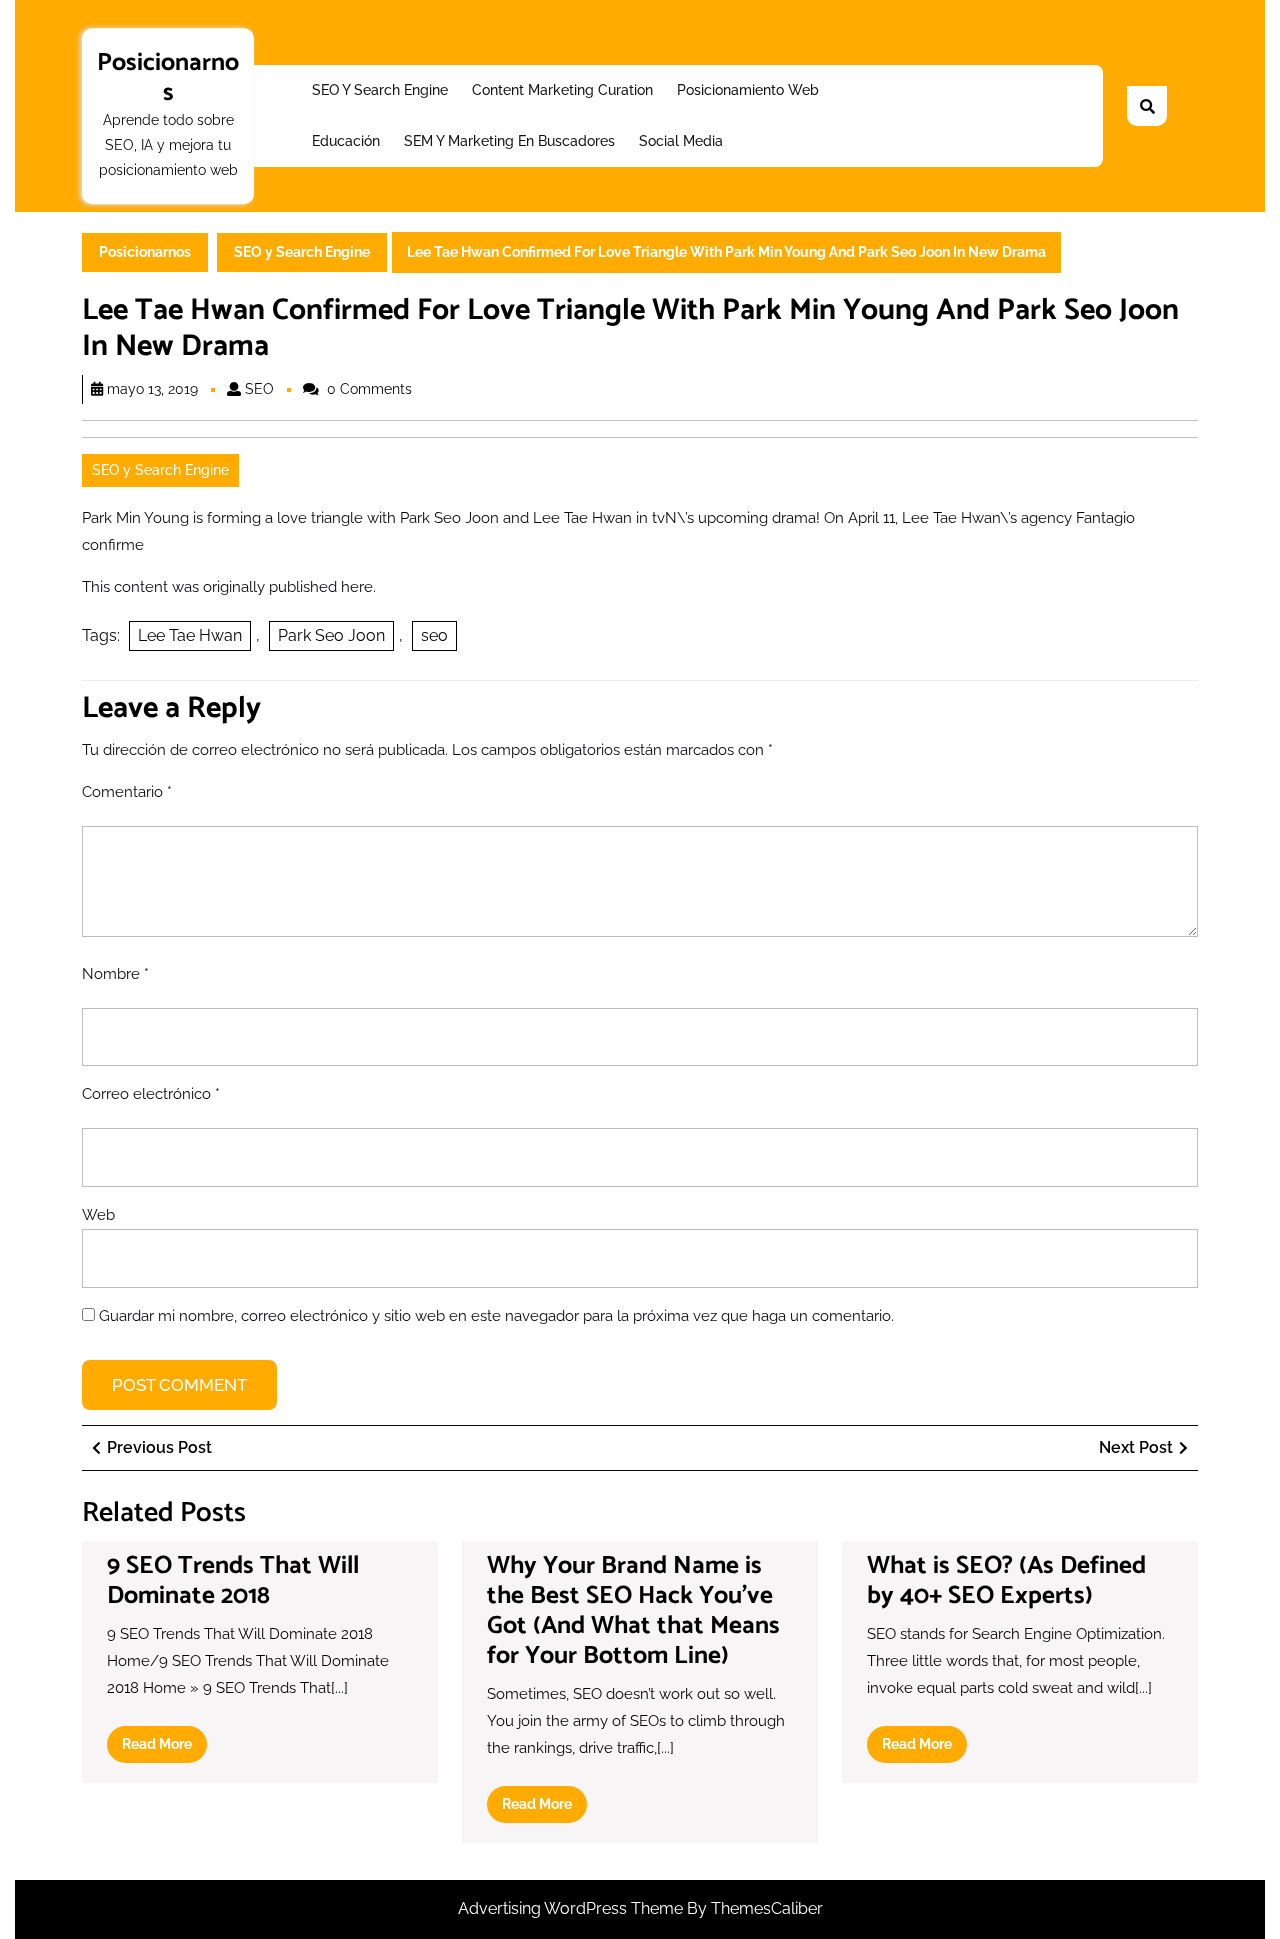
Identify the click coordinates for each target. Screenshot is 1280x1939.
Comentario (127, 792)
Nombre (115, 974)
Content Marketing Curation (562, 90)
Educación (346, 141)
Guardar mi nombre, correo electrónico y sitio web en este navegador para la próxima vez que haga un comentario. (496, 1316)
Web (98, 1215)
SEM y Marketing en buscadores (509, 141)
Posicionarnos (168, 78)
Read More (164, 1749)
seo (434, 635)
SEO (259, 389)
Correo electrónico (151, 1094)
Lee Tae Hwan (190, 635)
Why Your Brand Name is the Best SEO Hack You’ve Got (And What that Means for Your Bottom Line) (633, 1611)
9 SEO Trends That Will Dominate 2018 (233, 1581)
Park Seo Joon (331, 635)
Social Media (681, 141)
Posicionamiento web (748, 90)
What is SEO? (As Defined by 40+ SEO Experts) (1006, 1581)
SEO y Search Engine (380, 90)
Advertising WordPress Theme (572, 1908)
